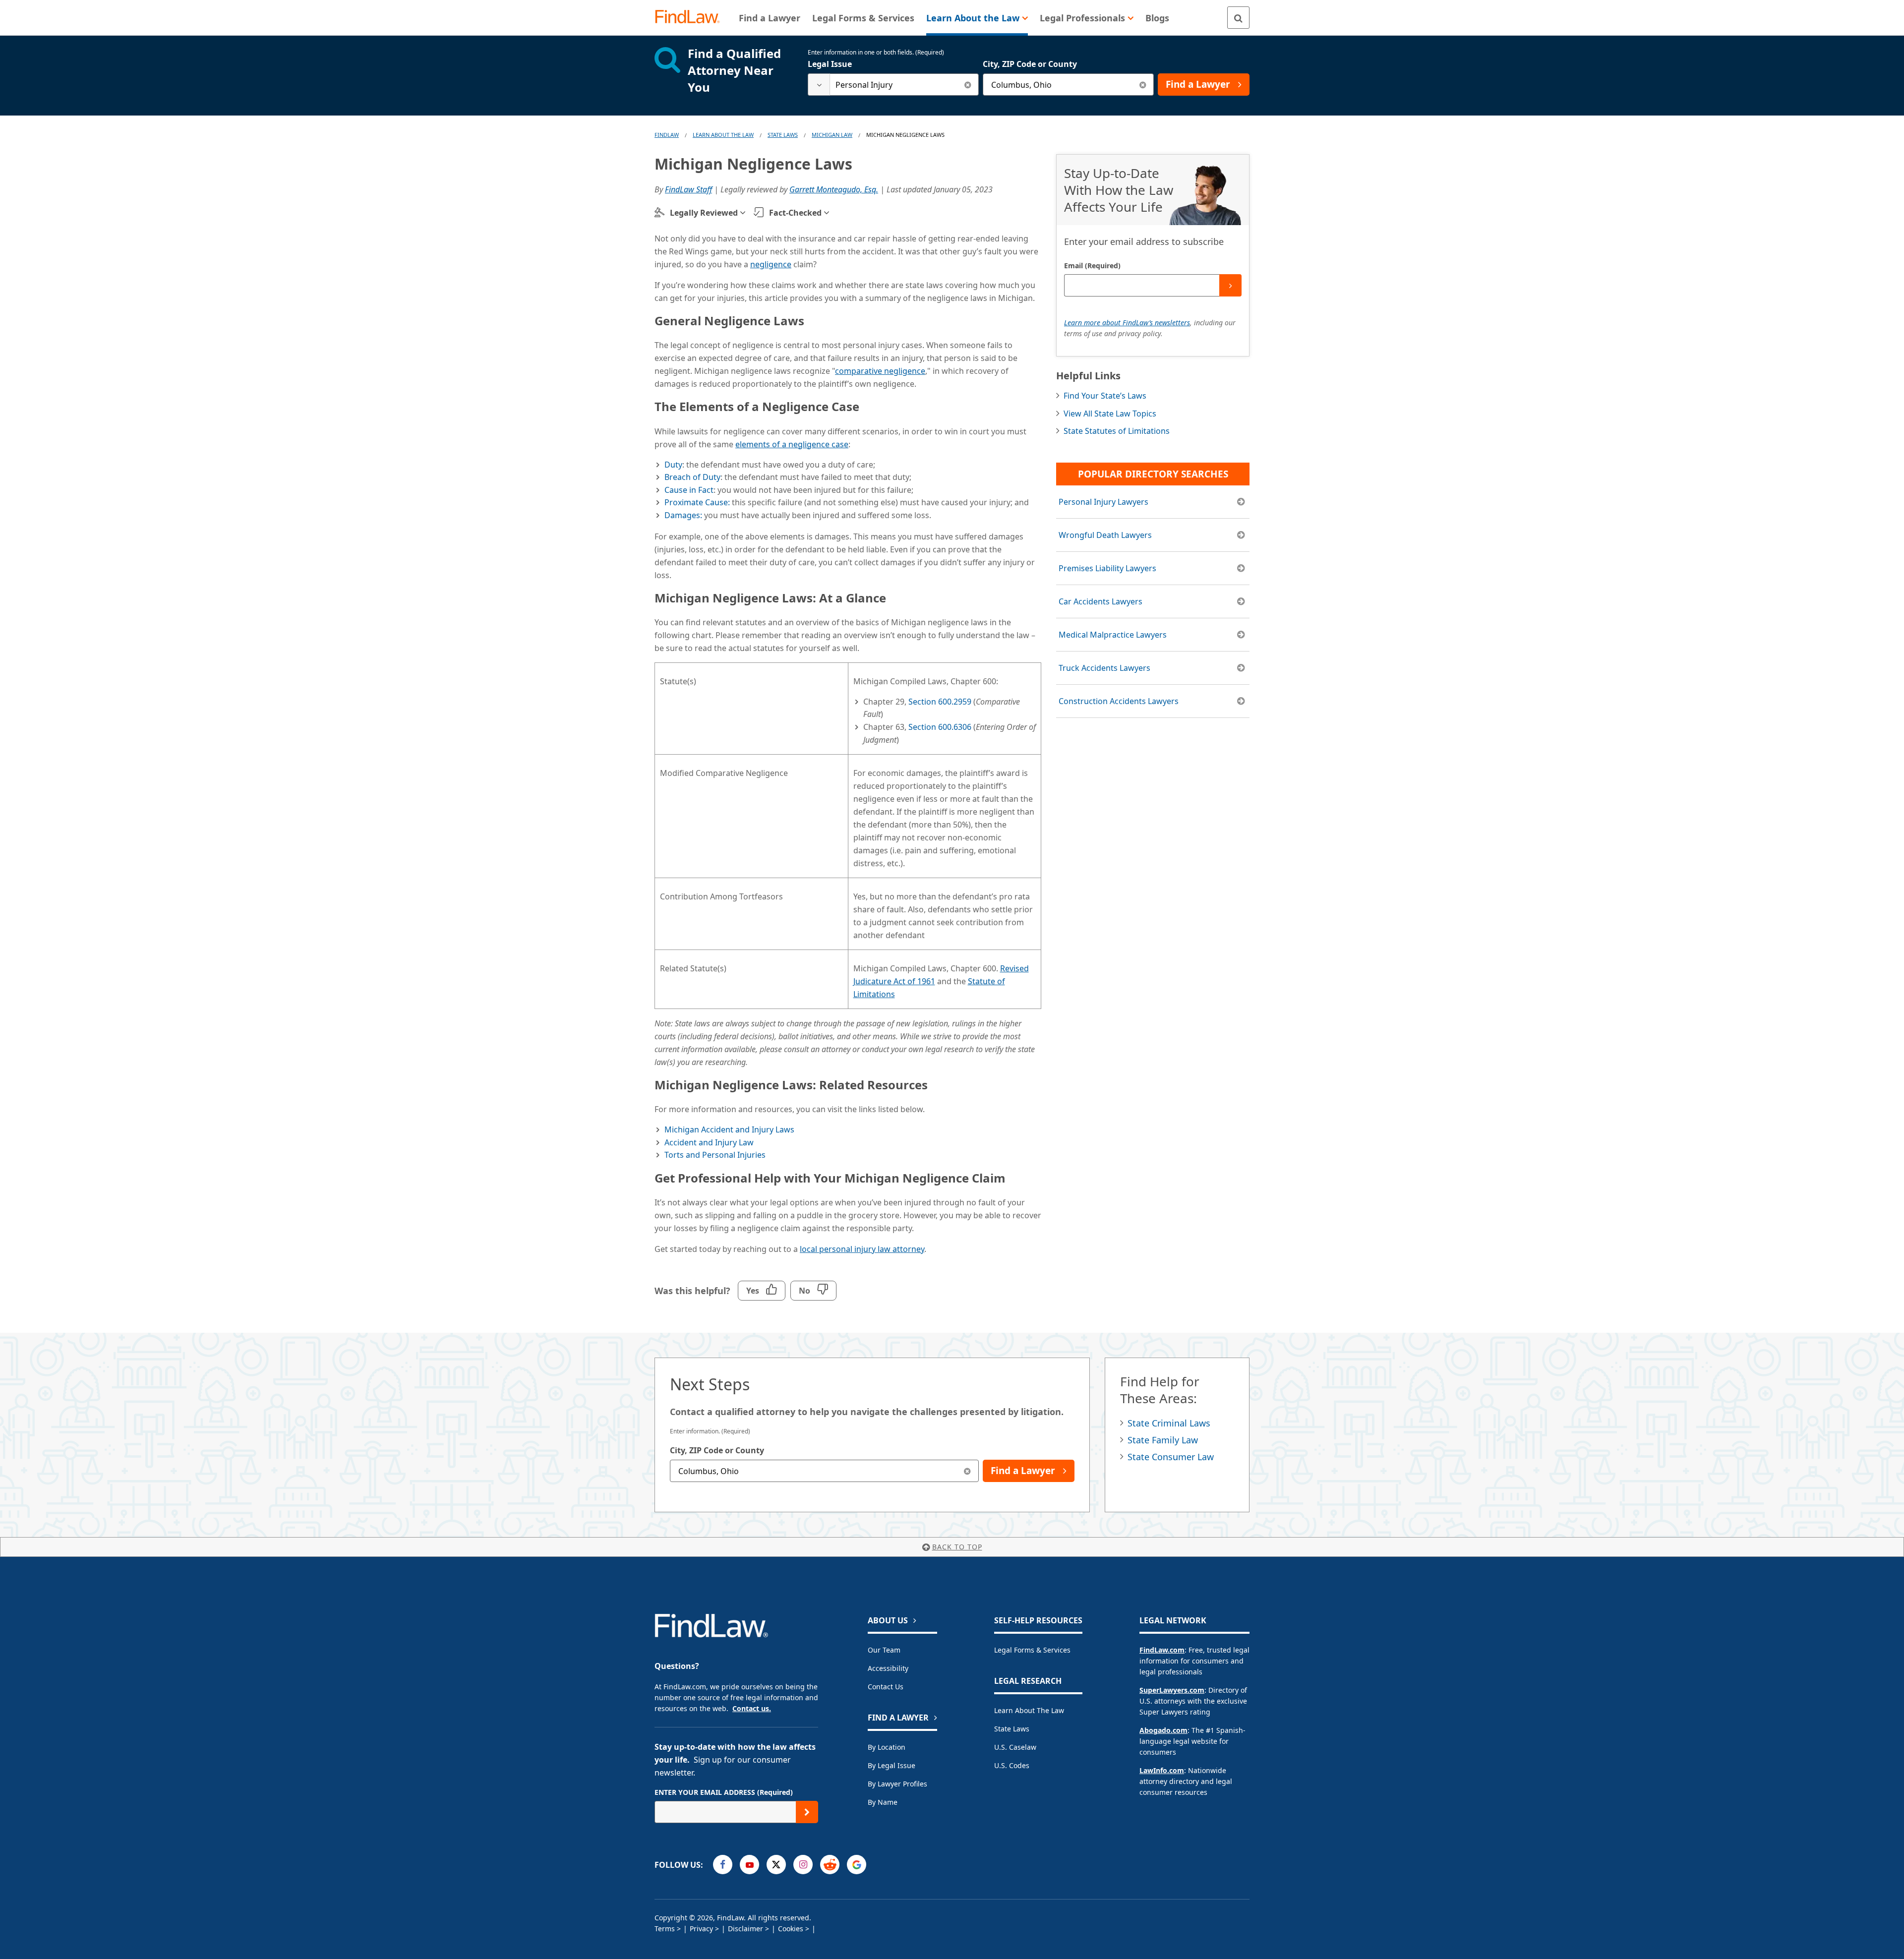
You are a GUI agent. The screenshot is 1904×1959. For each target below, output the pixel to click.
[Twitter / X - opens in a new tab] (776, 1865)
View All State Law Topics (1110, 414)
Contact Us (886, 1687)
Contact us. (752, 1708)
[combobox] (893, 85)
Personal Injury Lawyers (1103, 502)
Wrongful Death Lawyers (1105, 535)
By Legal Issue (892, 1765)
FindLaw (667, 135)
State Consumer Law (1171, 1457)
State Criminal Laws (1169, 1423)
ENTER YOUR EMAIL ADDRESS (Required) (724, 1792)
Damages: (683, 515)
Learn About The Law (723, 135)
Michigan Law (832, 135)
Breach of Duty (692, 477)
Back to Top (957, 1547)
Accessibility (888, 1668)
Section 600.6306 (940, 727)
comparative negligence (880, 371)
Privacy (701, 1929)
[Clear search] (968, 85)
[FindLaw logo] (691, 18)
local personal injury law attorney (862, 1249)
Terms (665, 1929)
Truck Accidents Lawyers (1104, 668)
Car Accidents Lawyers (1101, 601)
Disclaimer (745, 1929)
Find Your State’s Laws (1105, 396)
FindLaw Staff (688, 189)
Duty (673, 465)
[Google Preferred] (857, 1865)
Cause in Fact (689, 490)
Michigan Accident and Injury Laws (729, 1129)
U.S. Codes (1012, 1765)
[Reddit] (830, 1865)
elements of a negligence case (792, 444)
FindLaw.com (1162, 1650)
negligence (771, 264)
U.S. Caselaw (1015, 1747)
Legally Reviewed (704, 213)
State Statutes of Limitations (1117, 431)
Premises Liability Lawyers (1107, 568)
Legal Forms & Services (1032, 1650)
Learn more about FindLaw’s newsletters (1127, 323)
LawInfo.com (1162, 1770)
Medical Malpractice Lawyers (1113, 635)
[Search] (1238, 18)
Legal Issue (830, 64)
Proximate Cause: (697, 502)
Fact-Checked (795, 213)
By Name (883, 1802)
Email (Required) (1092, 266)
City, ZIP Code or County (1030, 64)
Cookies (791, 1929)
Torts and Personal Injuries (715, 1155)
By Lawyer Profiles (897, 1784)
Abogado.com (1163, 1730)
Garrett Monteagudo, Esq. (834, 189)
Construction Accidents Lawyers (1119, 701)
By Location (887, 1747)
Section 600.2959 (940, 702)
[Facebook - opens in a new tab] (723, 1865)
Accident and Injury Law (709, 1142)
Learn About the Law (1029, 1710)
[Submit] (1230, 285)
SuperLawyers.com (1172, 1690)
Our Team (884, 1650)
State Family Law (1163, 1440)
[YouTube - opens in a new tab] (749, 1865)
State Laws (783, 135)
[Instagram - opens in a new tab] (803, 1865)
